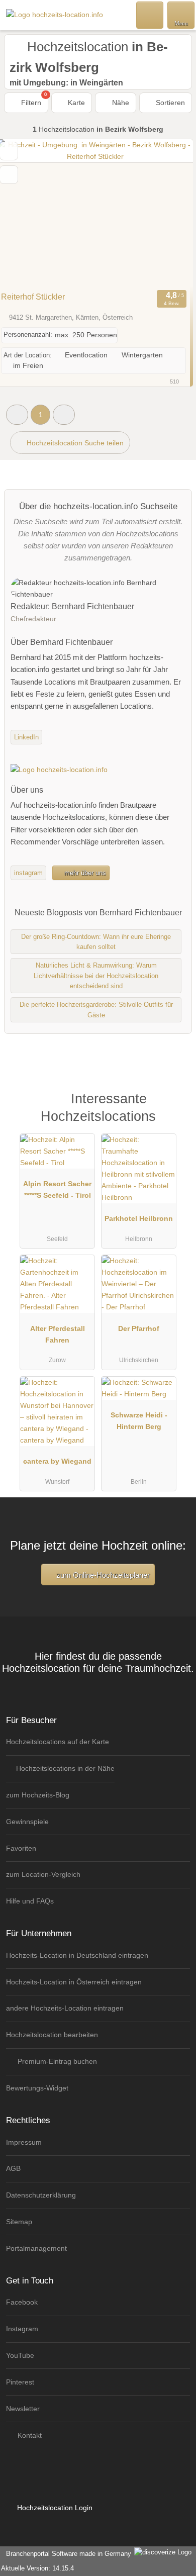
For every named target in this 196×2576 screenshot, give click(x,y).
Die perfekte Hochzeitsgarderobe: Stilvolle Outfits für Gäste (96, 1010)
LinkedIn (26, 737)
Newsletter (23, 2409)
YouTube (20, 2355)
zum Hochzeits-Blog (38, 1795)
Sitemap (19, 2222)
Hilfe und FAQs (30, 1901)
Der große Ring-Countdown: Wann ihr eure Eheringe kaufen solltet (96, 942)
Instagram (22, 2329)
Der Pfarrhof (139, 1328)
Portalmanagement (36, 2248)
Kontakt (29, 2435)
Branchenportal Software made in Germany (67, 2554)
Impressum (24, 2142)
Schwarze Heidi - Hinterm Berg (139, 1421)
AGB (13, 2168)
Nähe (120, 103)
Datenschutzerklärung (41, 2195)
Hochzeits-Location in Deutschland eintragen (77, 1955)
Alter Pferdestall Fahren (58, 1334)
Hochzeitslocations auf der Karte (58, 1742)
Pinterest (20, 2382)
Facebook (22, 2302)
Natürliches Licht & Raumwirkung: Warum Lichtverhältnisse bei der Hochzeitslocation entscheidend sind (96, 976)
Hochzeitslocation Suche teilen (74, 443)
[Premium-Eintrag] (175, 1110)
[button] (17, 414)
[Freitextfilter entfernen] (150, 15)
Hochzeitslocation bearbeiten (52, 2035)
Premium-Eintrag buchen (56, 2061)
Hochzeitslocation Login (54, 2508)
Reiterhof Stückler (33, 297)
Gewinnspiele (27, 1822)
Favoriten (21, 1848)
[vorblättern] (168, 213)
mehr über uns (84, 873)
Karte (75, 103)
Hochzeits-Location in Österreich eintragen (74, 1982)
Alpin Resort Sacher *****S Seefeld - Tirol (57, 1189)
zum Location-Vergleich (43, 1874)
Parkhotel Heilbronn (139, 1218)
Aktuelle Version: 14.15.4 (37, 2568)
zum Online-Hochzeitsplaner (102, 1575)
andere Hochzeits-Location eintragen (65, 2008)
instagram (28, 873)
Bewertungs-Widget (37, 2088)
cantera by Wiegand (57, 1461)
